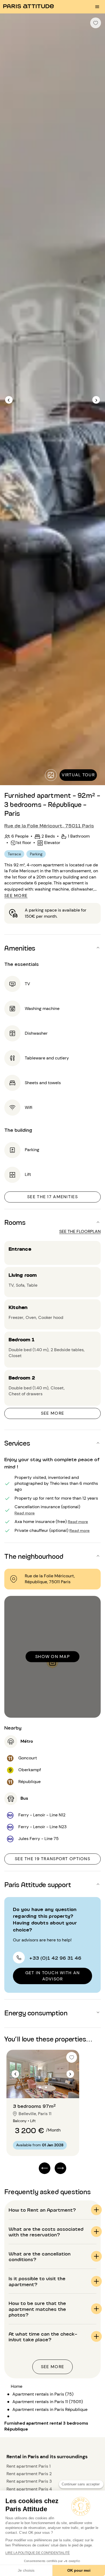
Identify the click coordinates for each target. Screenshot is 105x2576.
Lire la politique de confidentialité (38, 2553)
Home (17, 2386)
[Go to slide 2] (46, 2087)
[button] (52, 948)
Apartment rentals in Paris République (50, 2409)
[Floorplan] (51, 775)
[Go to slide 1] (40, 2087)
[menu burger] (97, 7)
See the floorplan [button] (80, 1231)
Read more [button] (25, 1513)
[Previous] (9, 400)
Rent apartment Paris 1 (29, 2466)
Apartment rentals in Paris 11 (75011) (48, 2402)
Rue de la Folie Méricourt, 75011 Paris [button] (49, 825)
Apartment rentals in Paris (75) (43, 2394)
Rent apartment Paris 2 (29, 2474)
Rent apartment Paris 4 (29, 2489)
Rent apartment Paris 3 (29, 2481)
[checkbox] (96, 23)
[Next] (96, 400)
